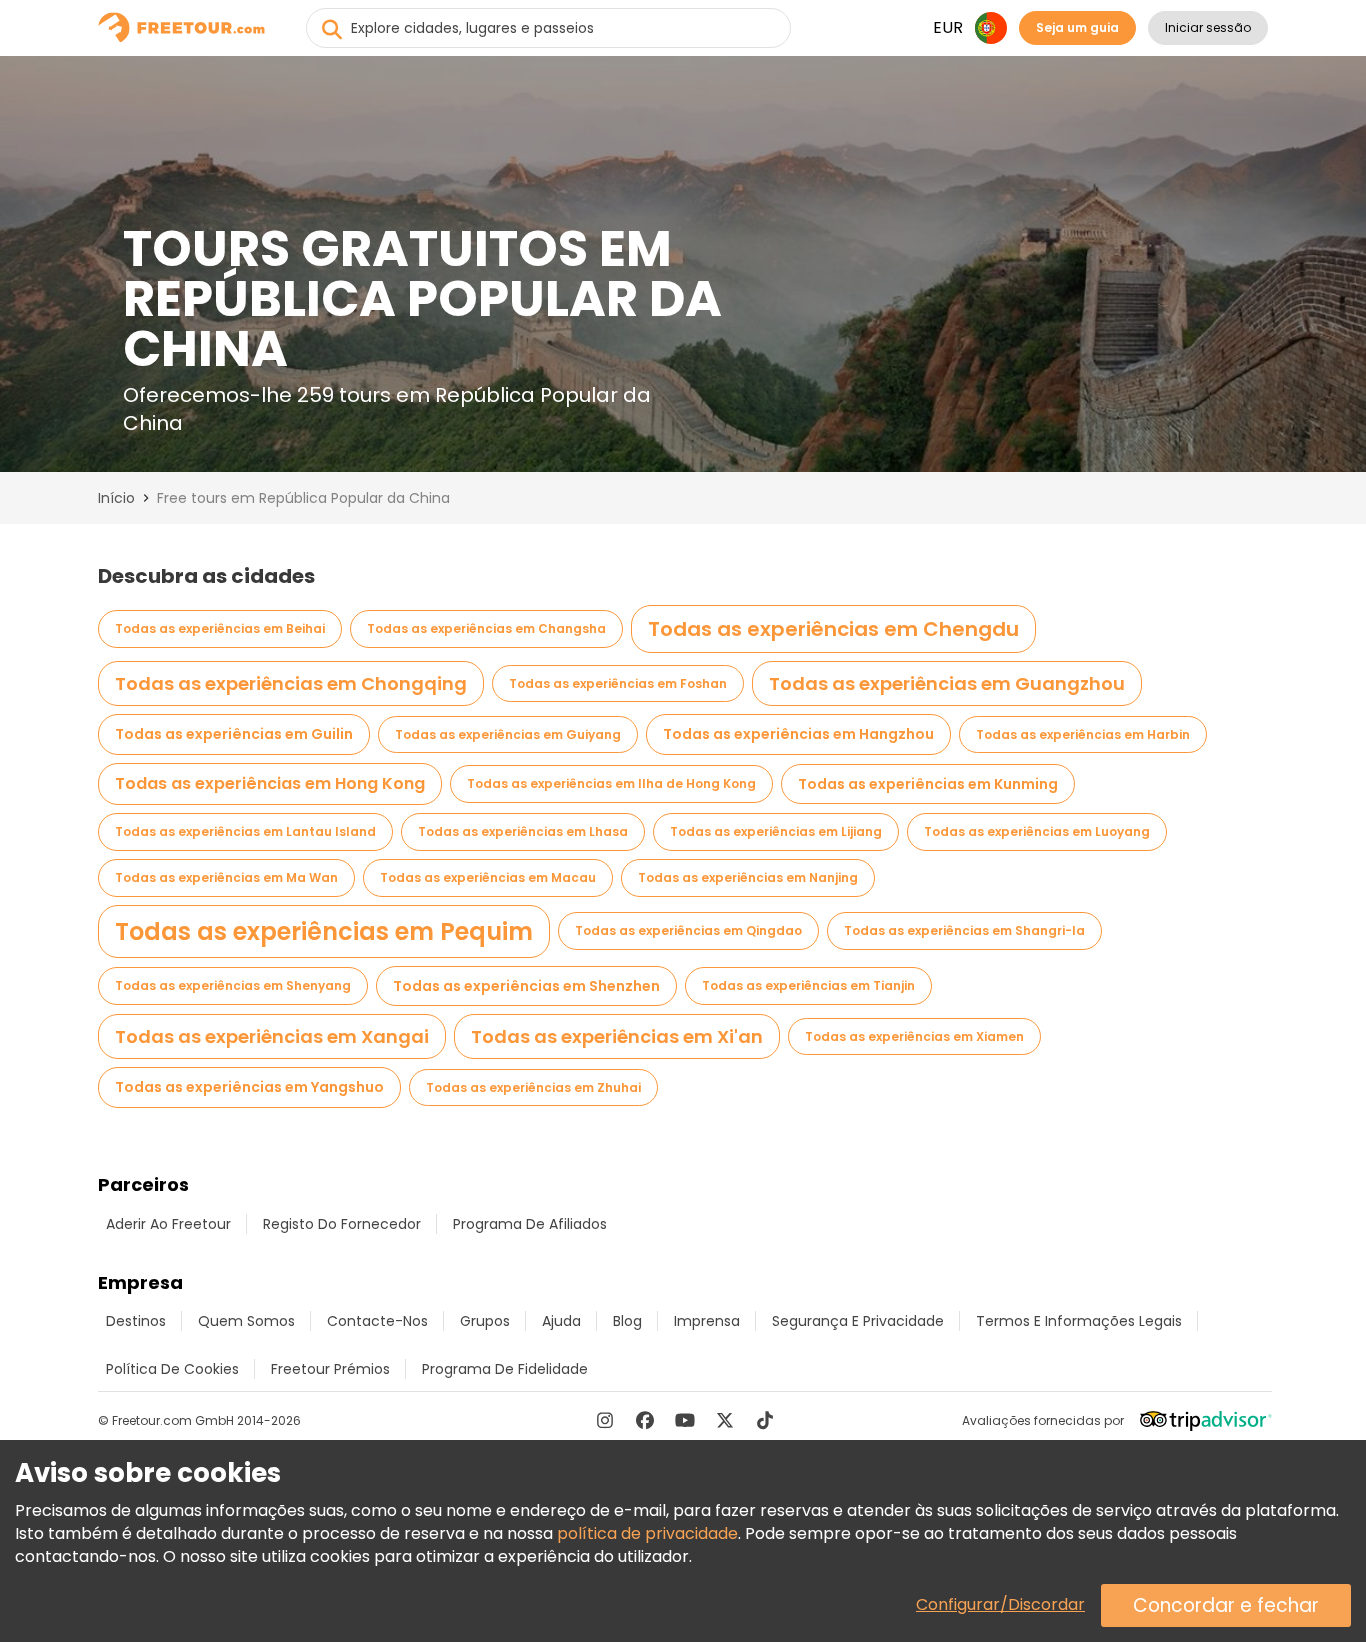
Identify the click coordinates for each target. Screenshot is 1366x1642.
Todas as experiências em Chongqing (291, 683)
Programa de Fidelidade (505, 1369)
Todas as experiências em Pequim (324, 931)
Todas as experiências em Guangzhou (947, 683)
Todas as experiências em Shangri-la (964, 930)
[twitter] (725, 1420)
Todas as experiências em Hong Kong (270, 783)
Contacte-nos (377, 1321)
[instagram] (605, 1420)
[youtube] (685, 1420)
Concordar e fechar (1226, 1605)
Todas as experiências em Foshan (618, 683)
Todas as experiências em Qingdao (688, 930)
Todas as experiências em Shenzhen (526, 986)
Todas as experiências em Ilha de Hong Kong (611, 783)
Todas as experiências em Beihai (220, 628)
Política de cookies (172, 1369)
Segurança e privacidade (858, 1321)
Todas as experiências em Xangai (272, 1036)
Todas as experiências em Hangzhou (798, 734)
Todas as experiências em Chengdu (833, 629)
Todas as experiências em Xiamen (914, 1036)
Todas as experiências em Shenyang (233, 985)
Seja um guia (1077, 27)
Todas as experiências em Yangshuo (249, 1087)
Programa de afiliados (530, 1224)
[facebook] (645, 1420)
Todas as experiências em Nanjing (748, 877)
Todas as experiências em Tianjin (808, 985)
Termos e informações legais (1079, 1321)
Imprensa (707, 1321)
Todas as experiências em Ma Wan (226, 877)
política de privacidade (647, 1533)
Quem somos (246, 1321)
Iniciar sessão (1208, 27)
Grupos (485, 1321)
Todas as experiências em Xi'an (617, 1036)
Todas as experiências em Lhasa (523, 831)
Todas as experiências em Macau (488, 877)
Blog (627, 1321)
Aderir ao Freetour (168, 1224)
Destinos (136, 1321)
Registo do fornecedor (342, 1224)
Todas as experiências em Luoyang (1037, 831)
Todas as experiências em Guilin (234, 734)
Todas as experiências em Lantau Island (245, 831)
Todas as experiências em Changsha (486, 628)
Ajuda (561, 1321)
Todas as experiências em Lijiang (776, 831)
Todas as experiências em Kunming (928, 784)
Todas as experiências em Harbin (1083, 734)
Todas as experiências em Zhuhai (533, 1087)
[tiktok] (765, 1420)
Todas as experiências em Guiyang (508, 734)
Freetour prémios (330, 1369)
